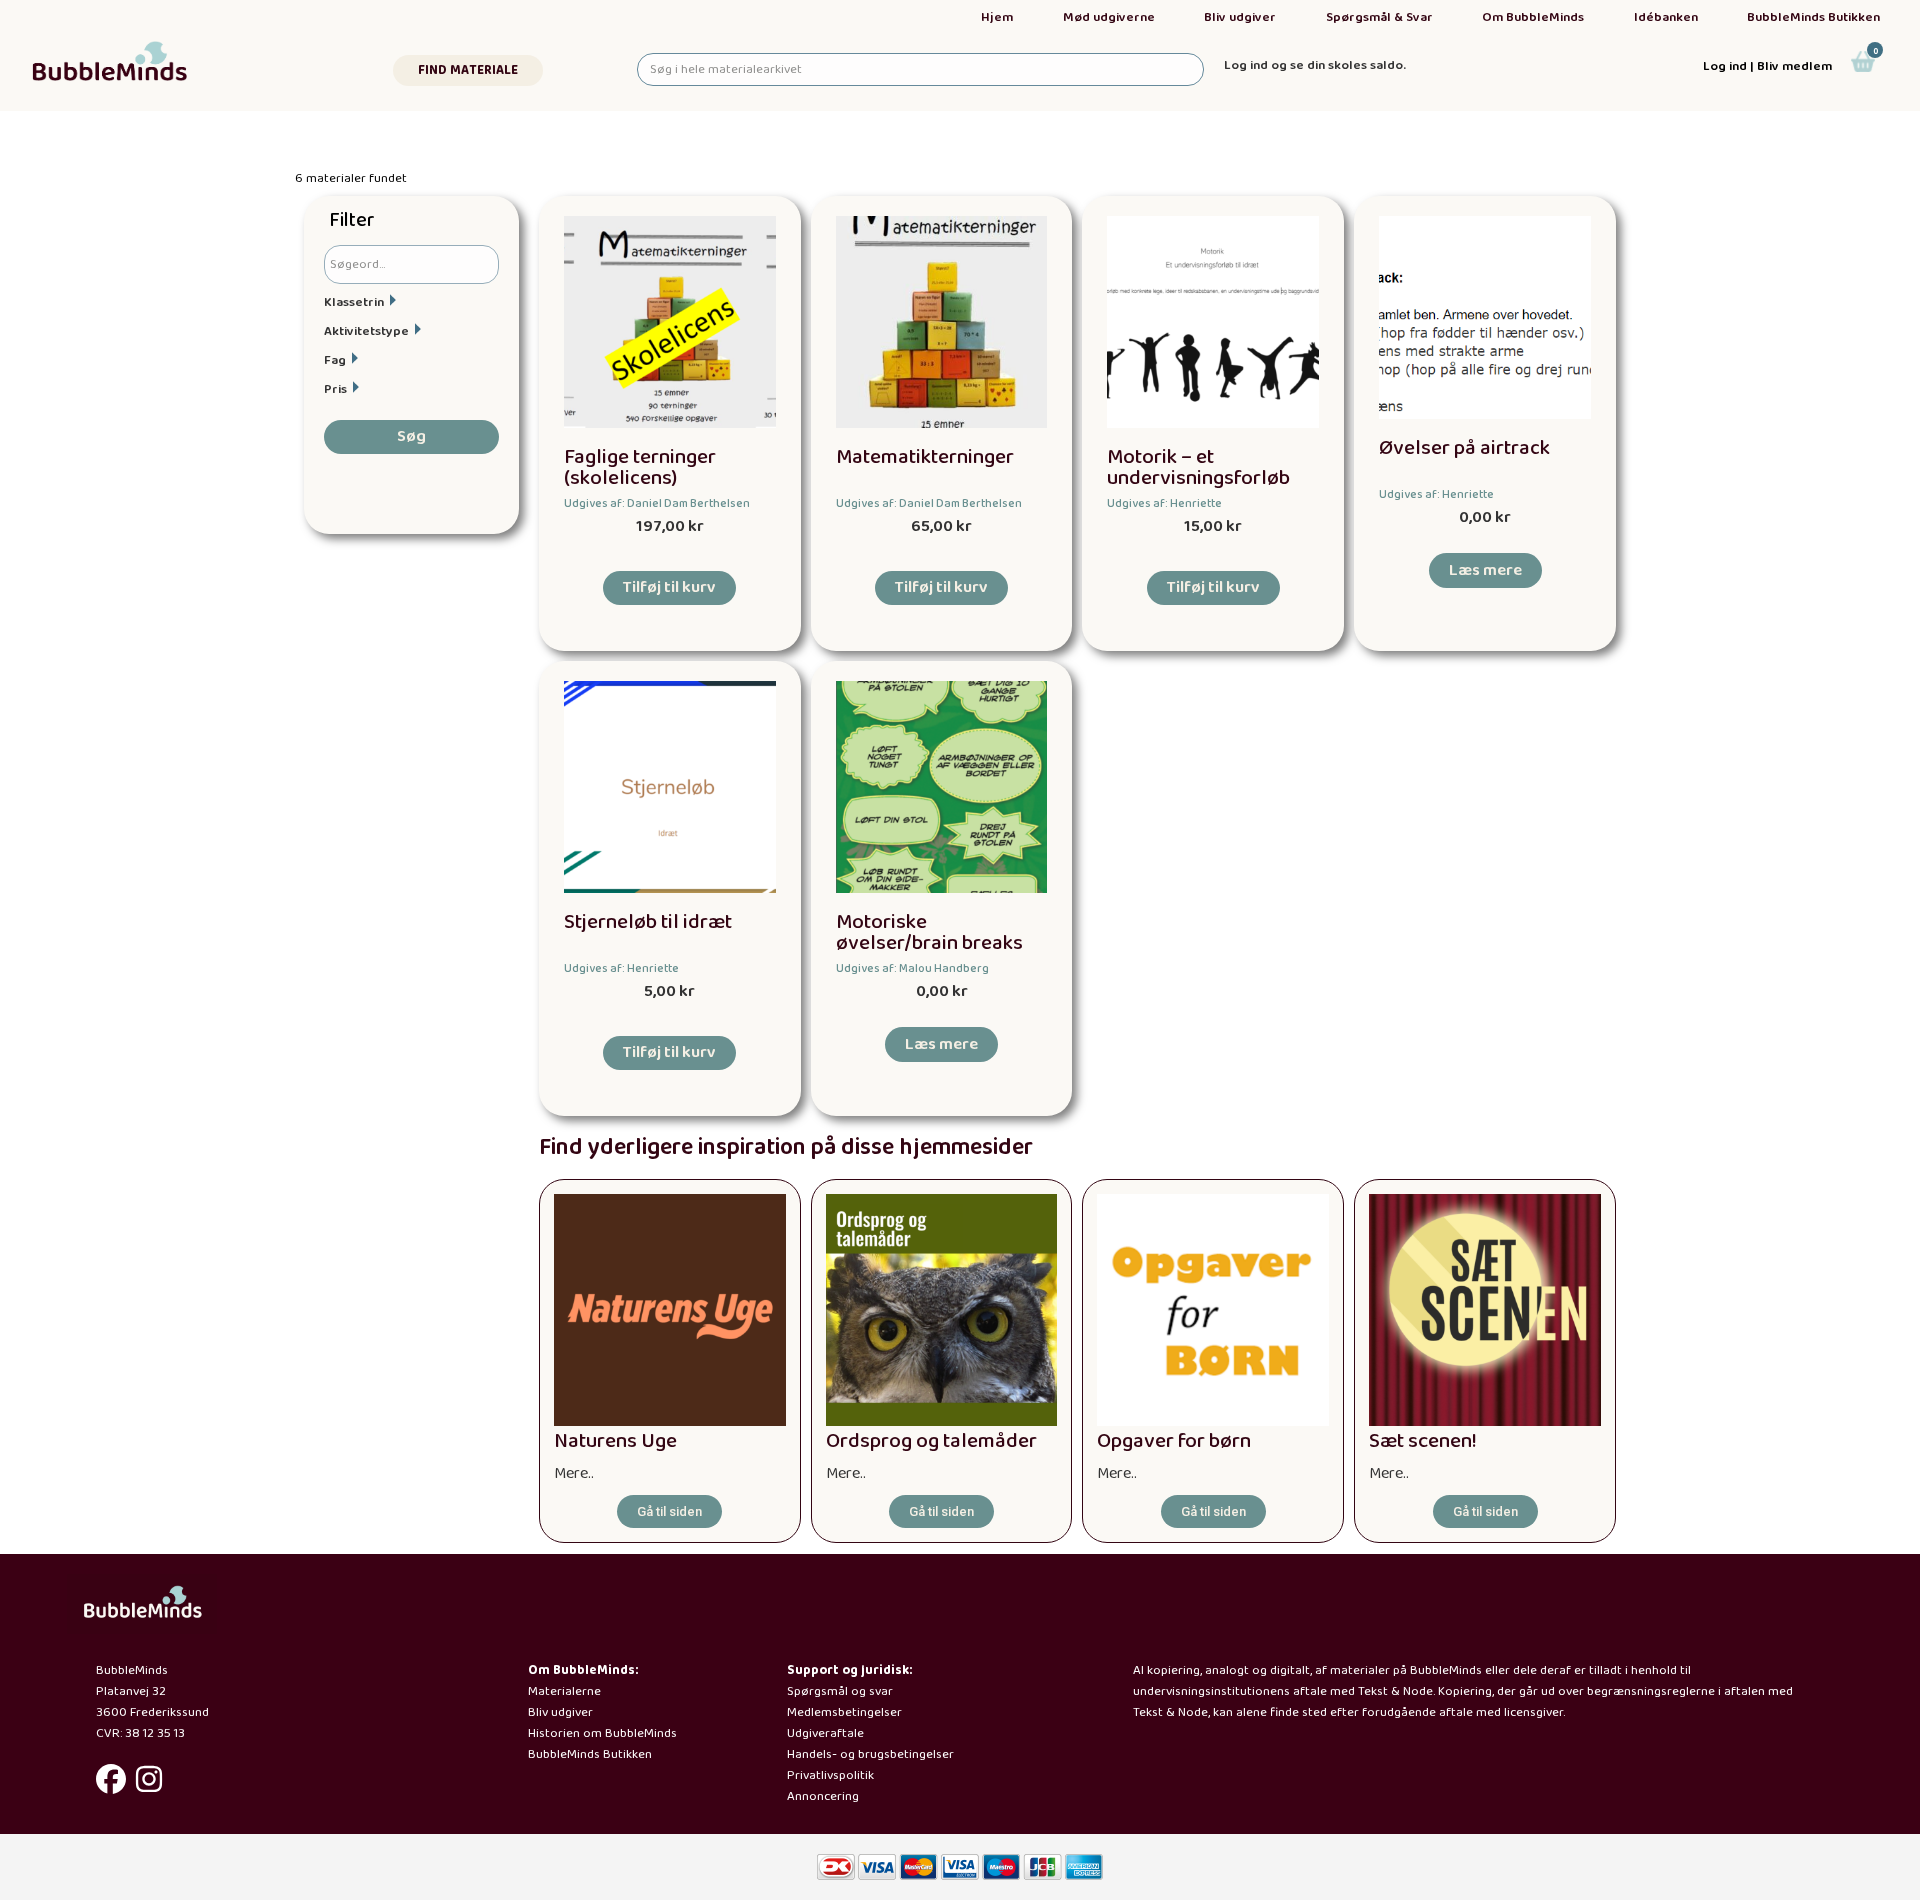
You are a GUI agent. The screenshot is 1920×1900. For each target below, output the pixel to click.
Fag (335, 360)
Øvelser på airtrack (1464, 448)
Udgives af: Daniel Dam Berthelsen (657, 503)
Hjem (997, 17)
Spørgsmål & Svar (1379, 17)
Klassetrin (354, 302)
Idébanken (1666, 17)
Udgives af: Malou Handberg (912, 968)
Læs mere (1485, 570)
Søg (411, 436)
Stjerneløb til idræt (648, 922)
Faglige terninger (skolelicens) (640, 468)
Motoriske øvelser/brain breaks (929, 933)
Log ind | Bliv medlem (1767, 66)
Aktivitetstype (366, 331)
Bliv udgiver (1240, 17)
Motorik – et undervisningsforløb (1198, 468)
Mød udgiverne (1109, 17)
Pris (335, 389)
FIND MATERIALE (468, 70)
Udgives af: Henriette (1164, 503)
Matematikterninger (925, 457)
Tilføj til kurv (669, 587)
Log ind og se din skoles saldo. (1315, 65)
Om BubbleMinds (1533, 17)
